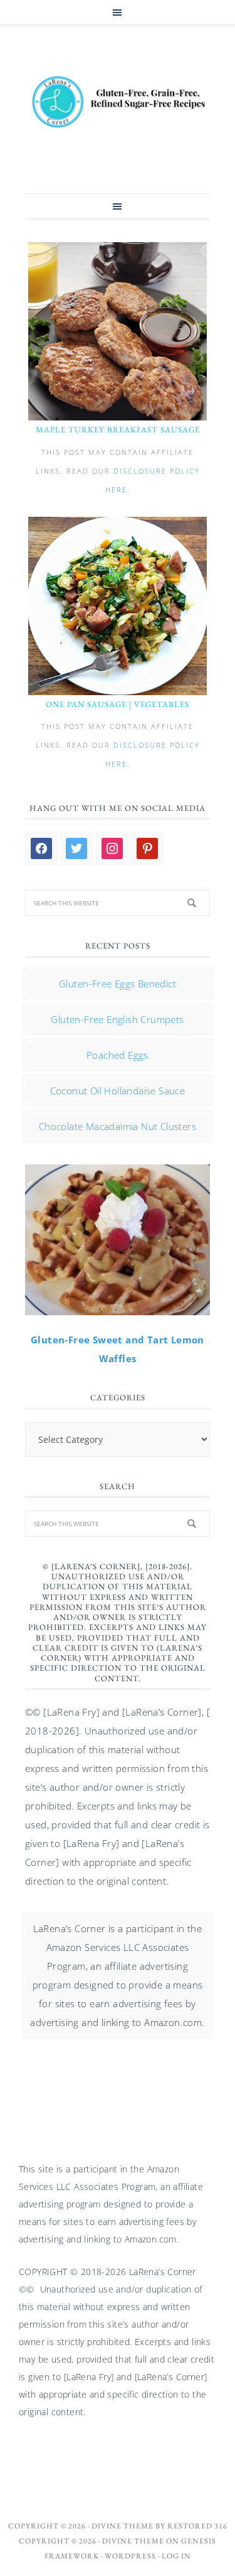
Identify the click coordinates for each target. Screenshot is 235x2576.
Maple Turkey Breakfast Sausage (118, 430)
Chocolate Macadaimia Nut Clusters (118, 1126)
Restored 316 (197, 2526)
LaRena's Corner (118, 103)
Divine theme (123, 2526)
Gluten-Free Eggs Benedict (118, 984)
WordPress (130, 2556)
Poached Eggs (118, 1055)
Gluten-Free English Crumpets (117, 1019)
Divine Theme (133, 2541)
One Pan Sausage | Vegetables (118, 704)
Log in (176, 2556)
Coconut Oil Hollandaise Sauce (118, 1091)
